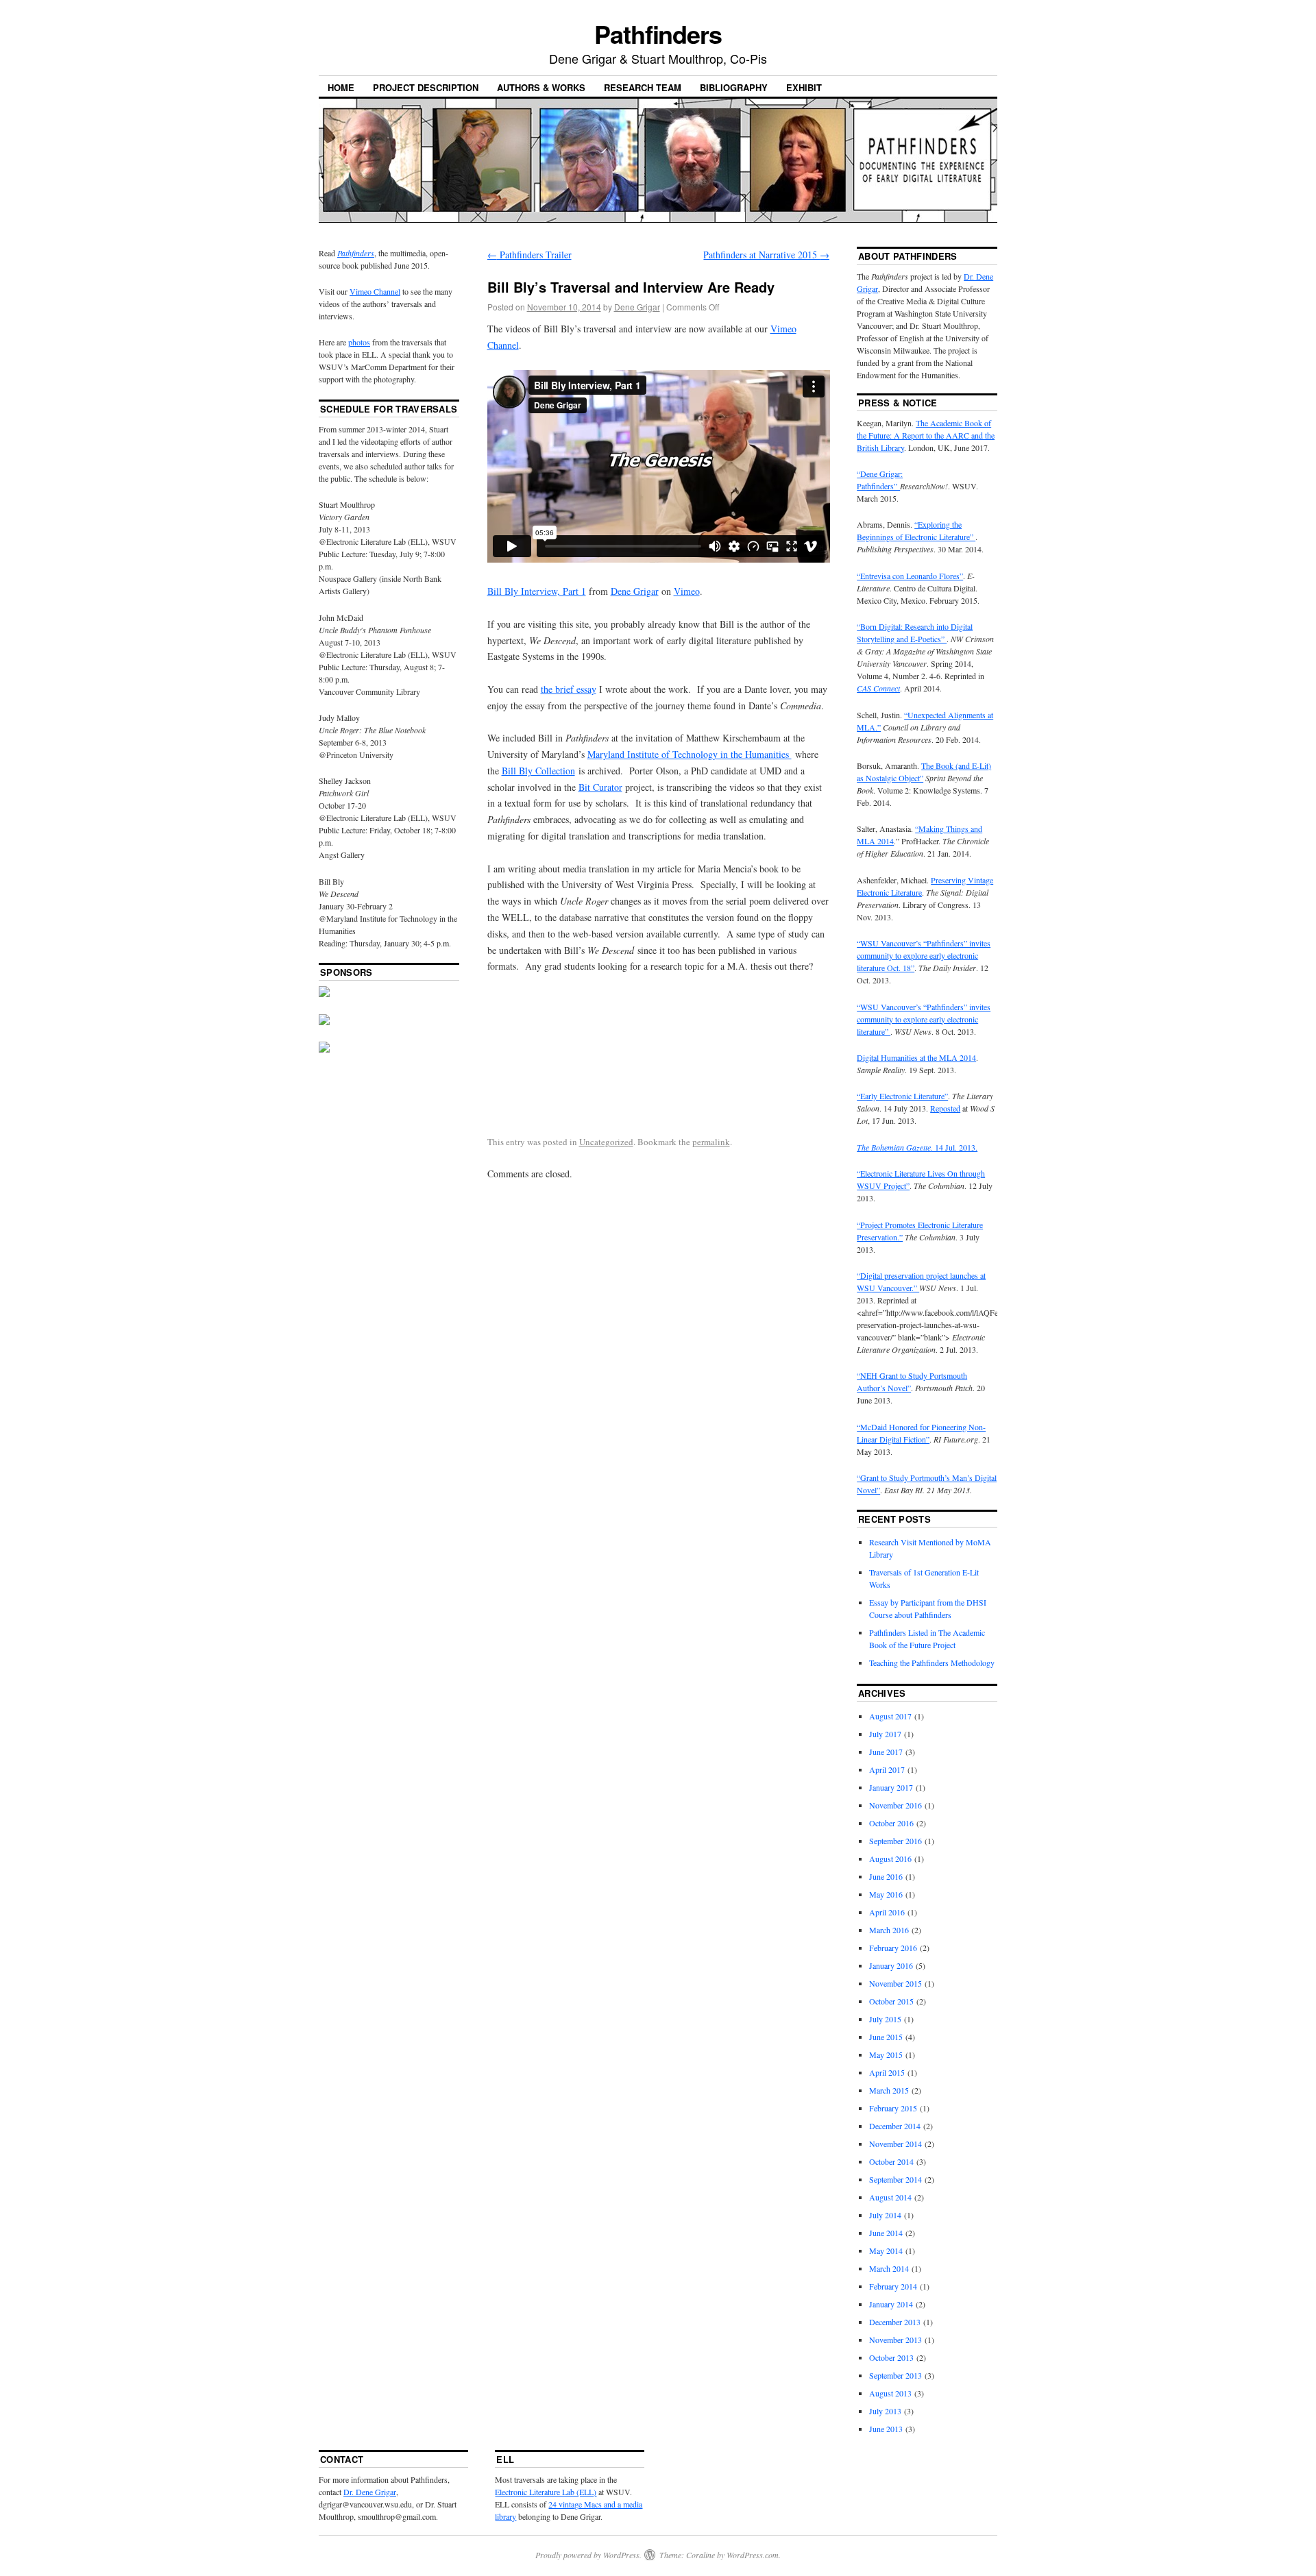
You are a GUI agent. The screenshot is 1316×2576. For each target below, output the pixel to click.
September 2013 (895, 2375)
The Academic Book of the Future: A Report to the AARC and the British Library (926, 435)
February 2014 (893, 2286)
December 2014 (895, 2126)
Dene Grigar (637, 307)
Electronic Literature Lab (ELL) (546, 2492)
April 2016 (887, 1912)
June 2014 (886, 2233)
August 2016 (890, 1859)
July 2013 (885, 2411)
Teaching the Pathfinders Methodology (932, 1663)
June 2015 (886, 2037)
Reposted (945, 1108)
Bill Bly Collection (538, 771)
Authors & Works (541, 87)
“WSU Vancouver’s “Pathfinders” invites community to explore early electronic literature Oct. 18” (924, 955)
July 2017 (885, 1734)
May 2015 (886, 2054)
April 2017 (887, 1769)
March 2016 (889, 1930)
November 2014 (895, 2144)
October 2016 (891, 1823)
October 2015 (891, 2001)
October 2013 (891, 2357)
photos (359, 342)
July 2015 (885, 2019)
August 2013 (890, 2393)
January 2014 (891, 2304)
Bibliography (734, 87)
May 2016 (886, 1894)
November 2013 (895, 2340)
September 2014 (895, 2179)
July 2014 (885, 2215)
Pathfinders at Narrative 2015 (766, 255)
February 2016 (893, 1948)
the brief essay (569, 689)
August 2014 (890, 2197)
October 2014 (891, 2161)
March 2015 (889, 2090)
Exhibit (804, 87)
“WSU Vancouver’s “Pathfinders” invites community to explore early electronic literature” (924, 1019)
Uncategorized (606, 1142)
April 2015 (887, 2072)
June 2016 (886, 1876)
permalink (711, 1142)
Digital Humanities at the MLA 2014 (916, 1057)
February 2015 (893, 2108)
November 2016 (895, 1805)
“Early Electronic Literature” (902, 1096)
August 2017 (890, 1716)
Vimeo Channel (375, 291)
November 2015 (895, 1983)
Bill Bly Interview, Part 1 (537, 591)
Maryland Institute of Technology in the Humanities (690, 754)
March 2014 (889, 2268)
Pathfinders (658, 34)
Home (341, 87)
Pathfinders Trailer (529, 255)
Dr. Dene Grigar (370, 2492)
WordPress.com (753, 2555)
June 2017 (886, 1752)
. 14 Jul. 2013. (917, 1147)
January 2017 (891, 1787)
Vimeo (687, 591)
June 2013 (886, 2429)
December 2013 (895, 2322)
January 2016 (891, 1965)
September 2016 (895, 1841)
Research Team (643, 87)
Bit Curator (600, 787)
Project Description (426, 87)
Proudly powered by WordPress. (588, 2555)
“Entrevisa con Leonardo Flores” (910, 576)
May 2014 (886, 2250)
